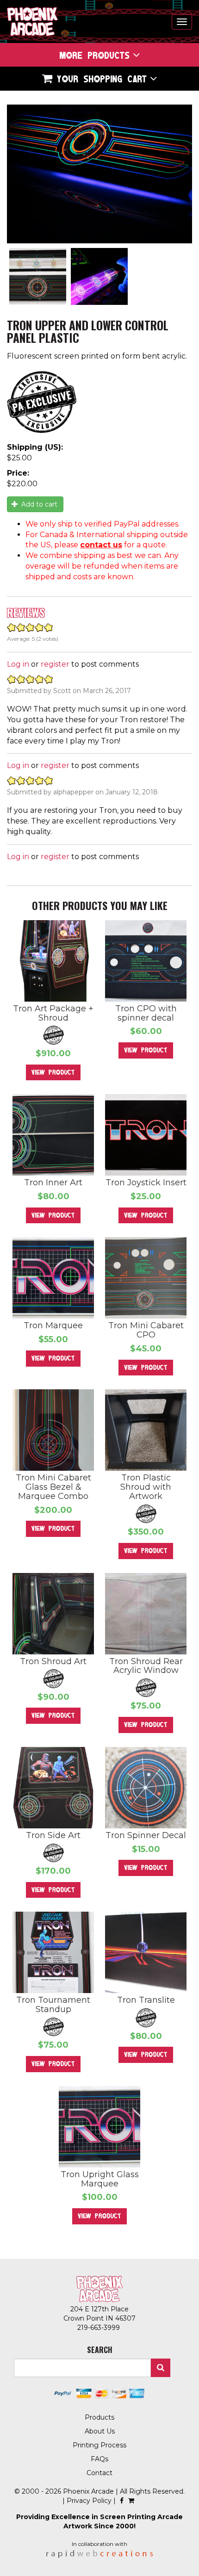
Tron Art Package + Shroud (53, 1013)
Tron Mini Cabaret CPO (146, 1330)
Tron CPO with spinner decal (146, 1013)
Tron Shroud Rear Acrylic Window (146, 1666)
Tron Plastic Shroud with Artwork (146, 1487)
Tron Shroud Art (53, 1661)
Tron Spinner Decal (146, 1835)
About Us (100, 2431)
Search (161, 2368)
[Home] (32, 22)
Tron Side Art (53, 1835)
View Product (53, 1072)
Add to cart (38, 504)
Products (99, 2417)
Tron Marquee (53, 1325)
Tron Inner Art (53, 1183)
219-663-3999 (99, 2328)
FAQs (99, 2459)
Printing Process (99, 2445)
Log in (18, 664)
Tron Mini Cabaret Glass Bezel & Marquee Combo (53, 1487)
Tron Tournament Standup (53, 2005)
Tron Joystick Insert (146, 1183)
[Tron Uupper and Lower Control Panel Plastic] (99, 174)
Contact (99, 2473)
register (55, 664)
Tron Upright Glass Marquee (100, 2179)
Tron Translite (146, 2000)
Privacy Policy (89, 2501)
